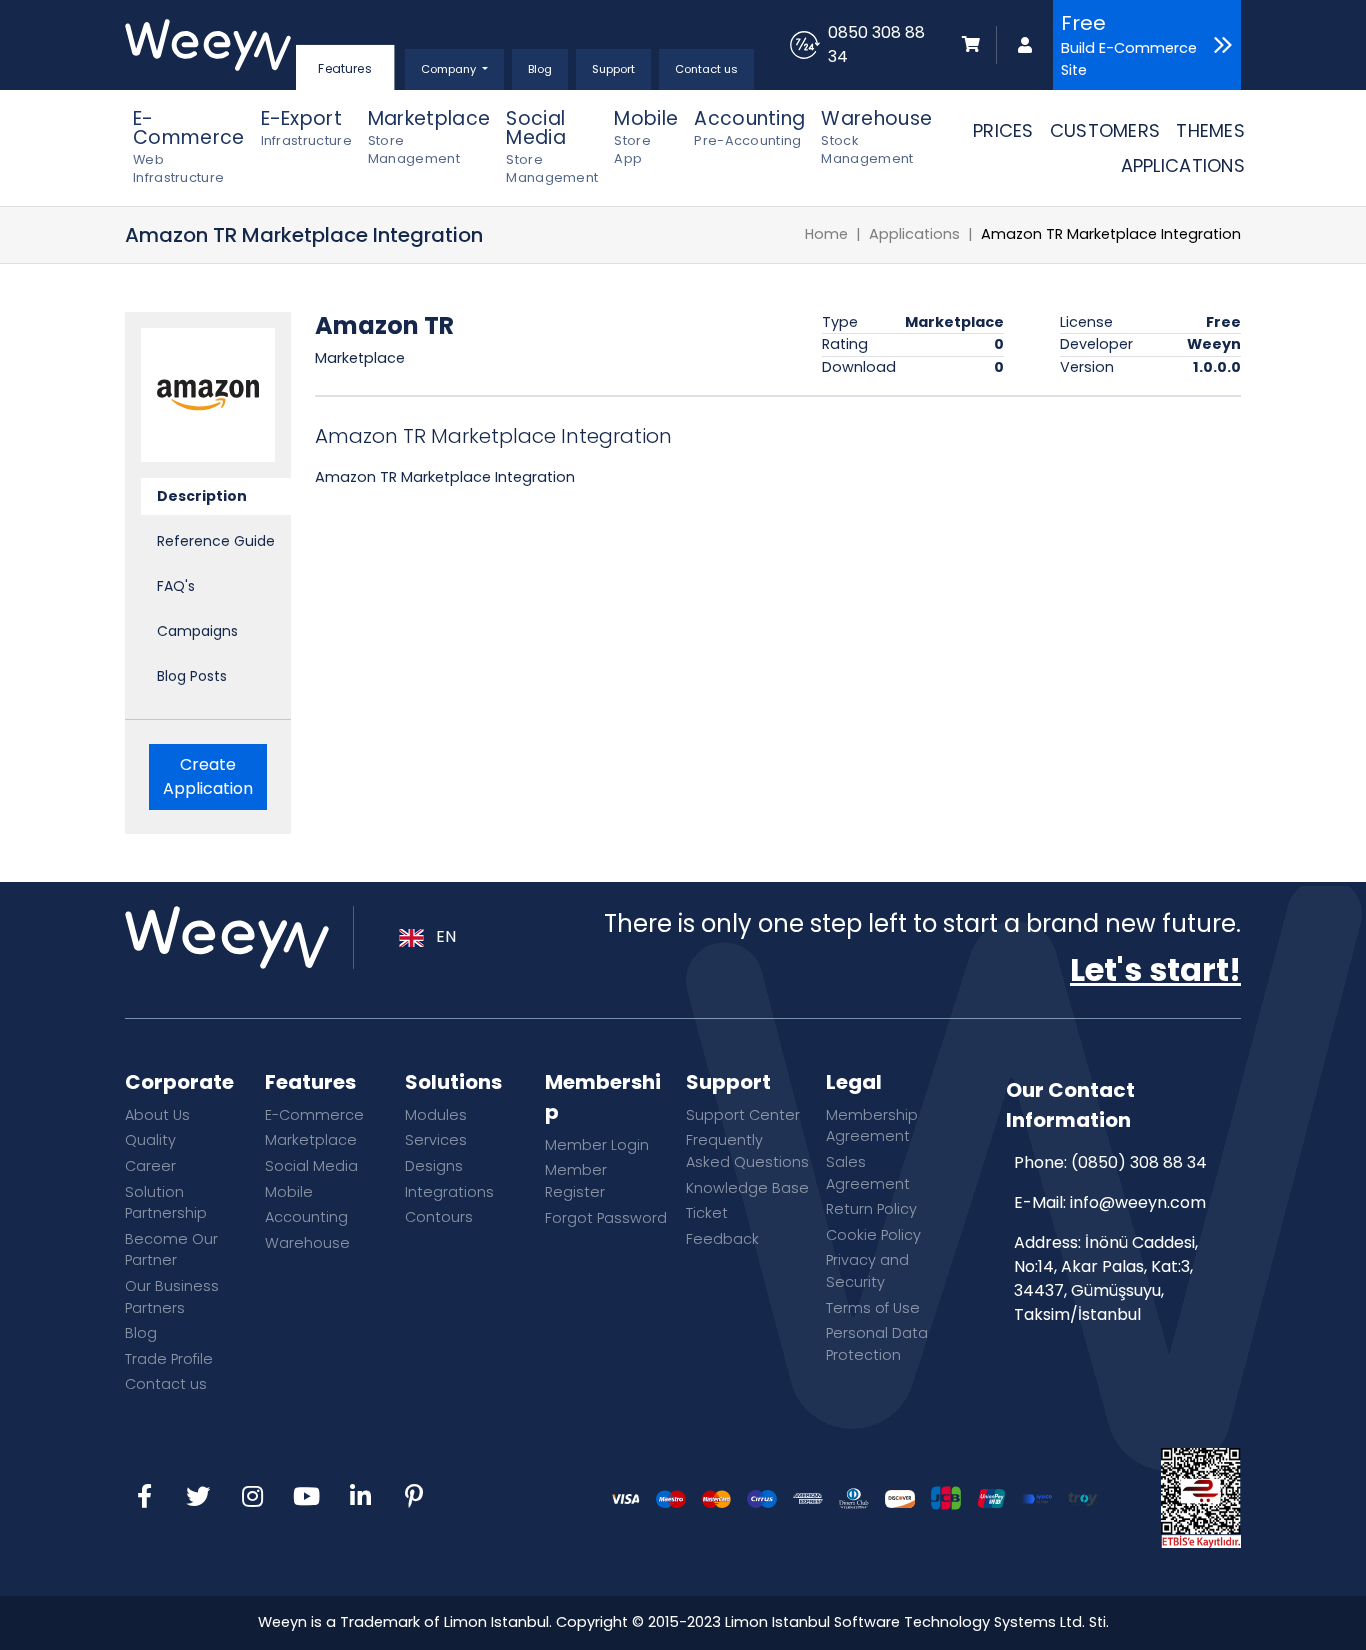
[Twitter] (198, 1498)
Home (826, 234)
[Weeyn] (208, 45)
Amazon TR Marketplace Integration (1111, 234)
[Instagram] (252, 1498)
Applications (914, 234)
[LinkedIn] (360, 1498)
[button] (454, 69)
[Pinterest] (414, 1498)
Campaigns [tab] (197, 631)
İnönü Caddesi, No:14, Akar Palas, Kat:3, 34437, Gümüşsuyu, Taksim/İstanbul (1106, 1278)
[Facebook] (144, 1498)
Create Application (208, 776)
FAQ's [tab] (176, 586)
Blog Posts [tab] (192, 676)
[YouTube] (306, 1498)
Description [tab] (202, 496)
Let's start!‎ (1155, 969)
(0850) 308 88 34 (1139, 1162)
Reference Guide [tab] (216, 541)
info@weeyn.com (1138, 1202)
